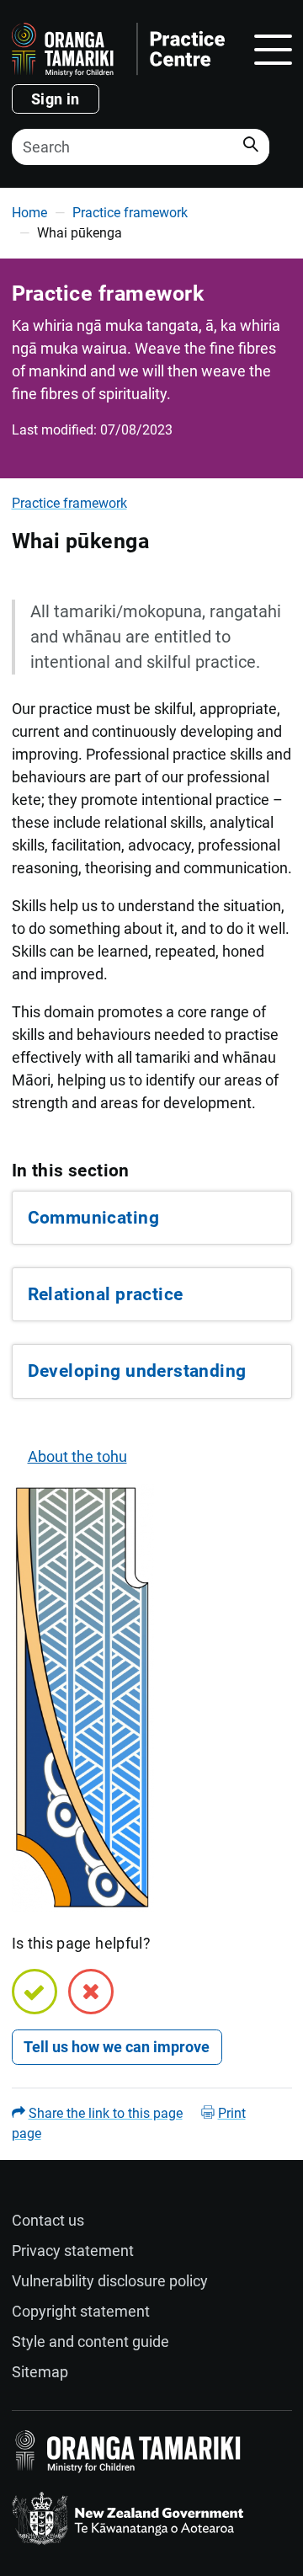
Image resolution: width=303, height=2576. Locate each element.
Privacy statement (73, 2251)
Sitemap (40, 2372)
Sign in (56, 99)
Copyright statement (81, 2311)
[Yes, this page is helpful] (35, 1992)
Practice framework (130, 213)
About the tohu (77, 1456)
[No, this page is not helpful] (91, 1992)
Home (29, 213)
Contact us (48, 2220)
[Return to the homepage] (118, 50)
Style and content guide (90, 2341)
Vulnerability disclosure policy (110, 2281)
